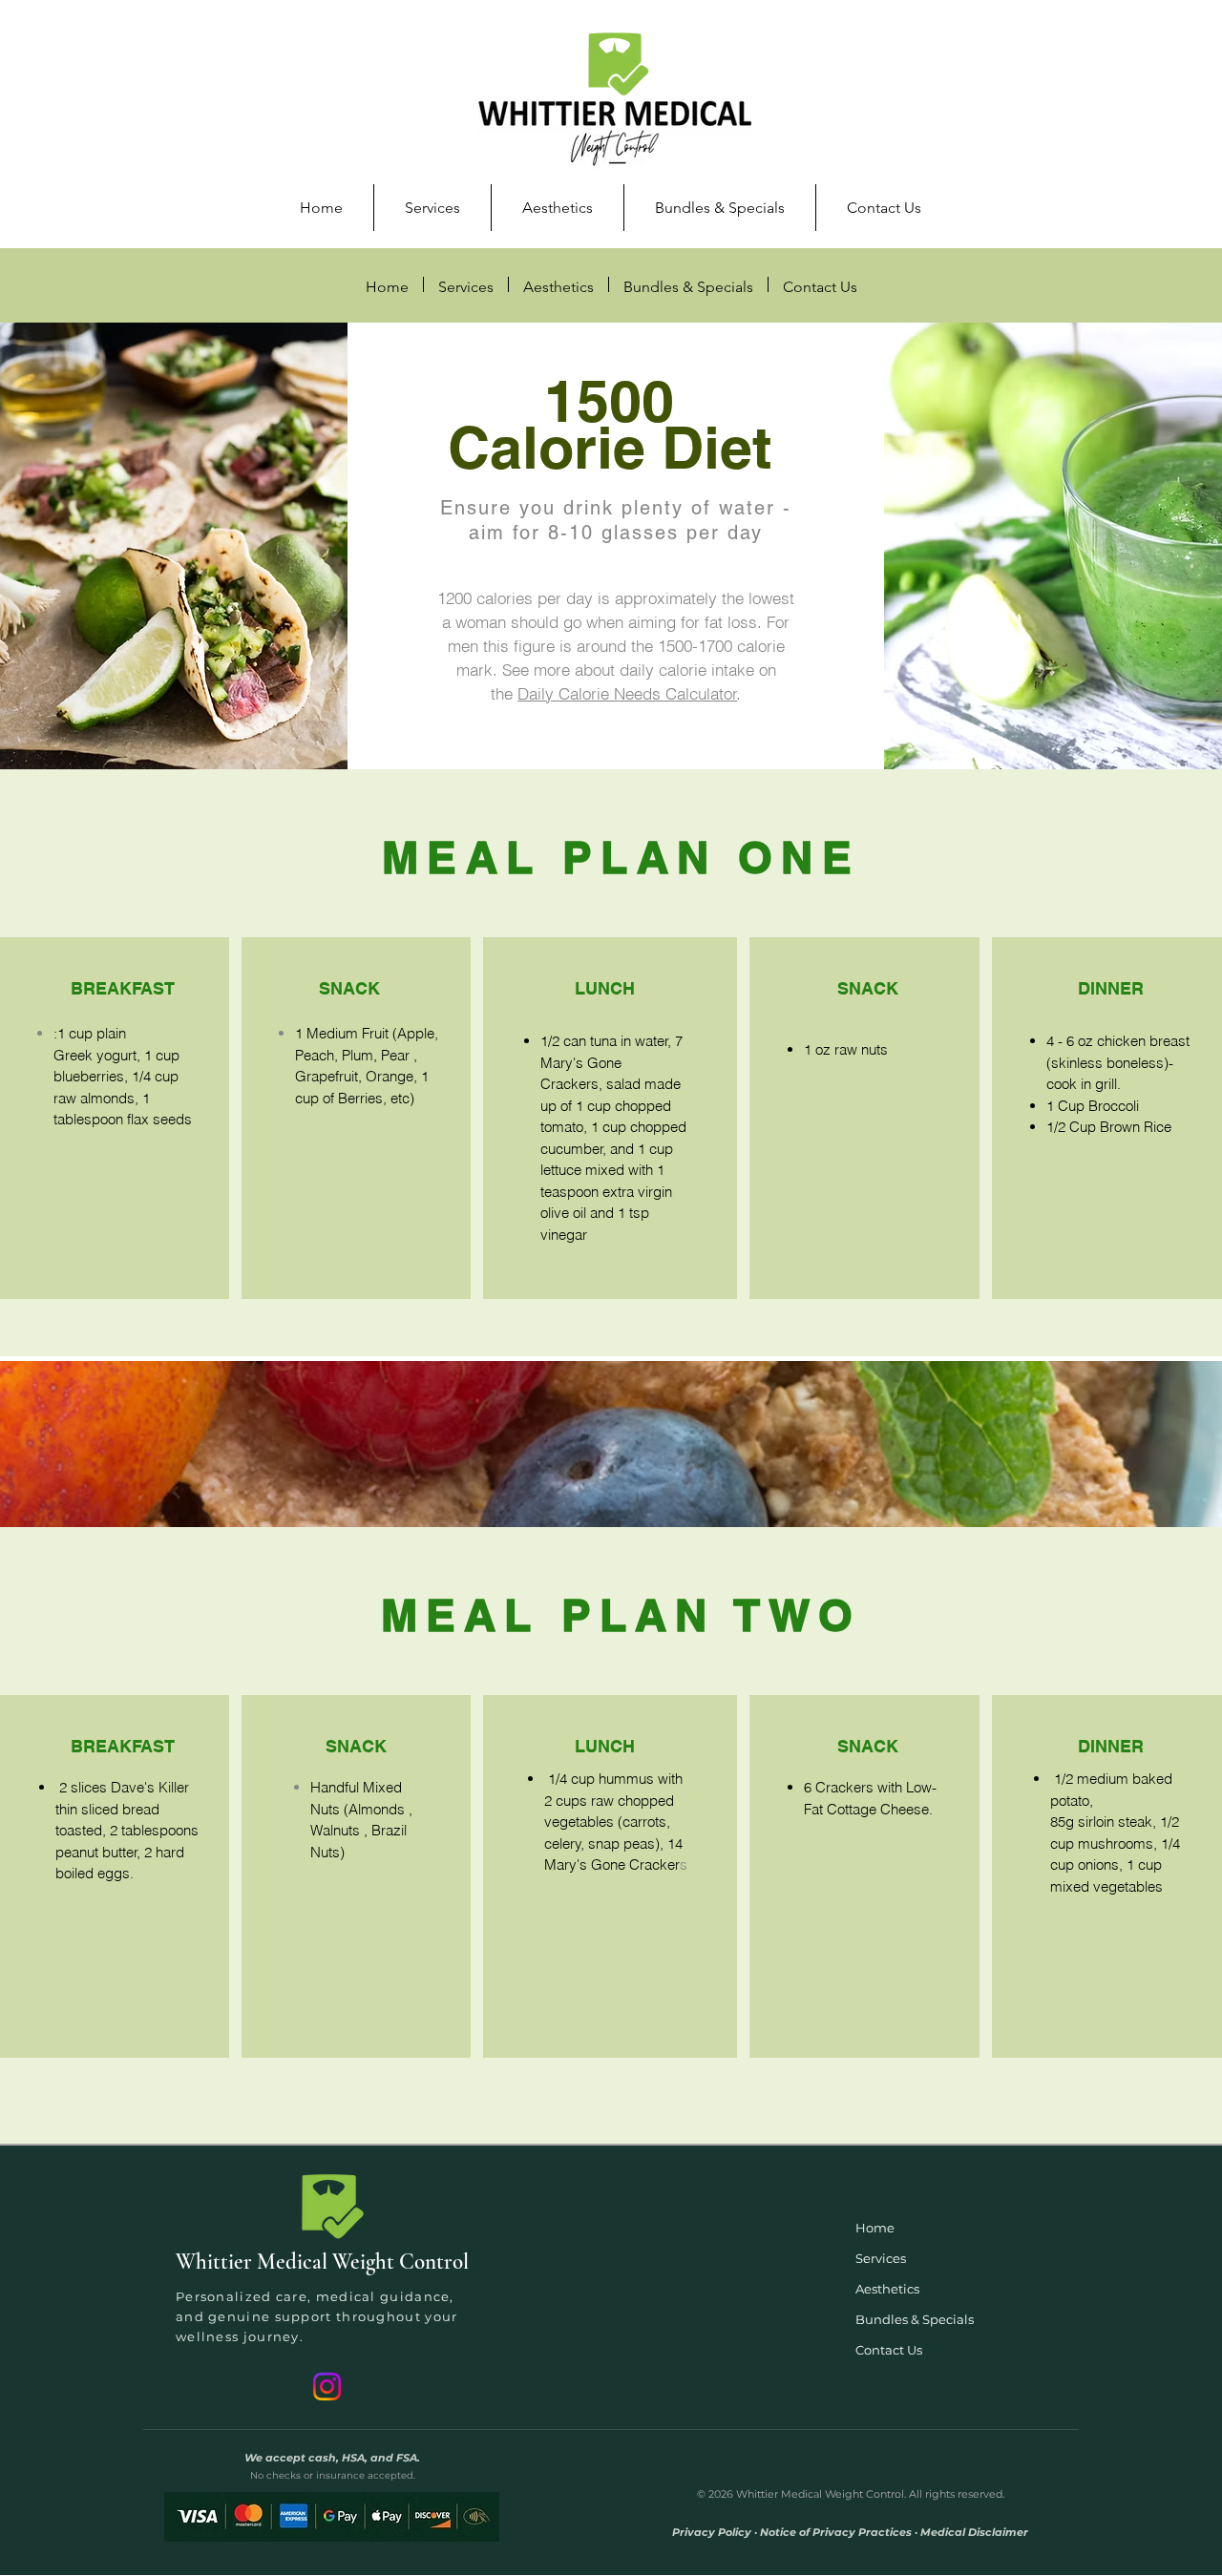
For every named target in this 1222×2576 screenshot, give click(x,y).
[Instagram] (327, 2387)
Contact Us (889, 2350)
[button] (432, 208)
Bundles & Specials (915, 2319)
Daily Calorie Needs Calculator (627, 693)
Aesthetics (887, 2289)
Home (875, 2228)
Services (881, 2258)
